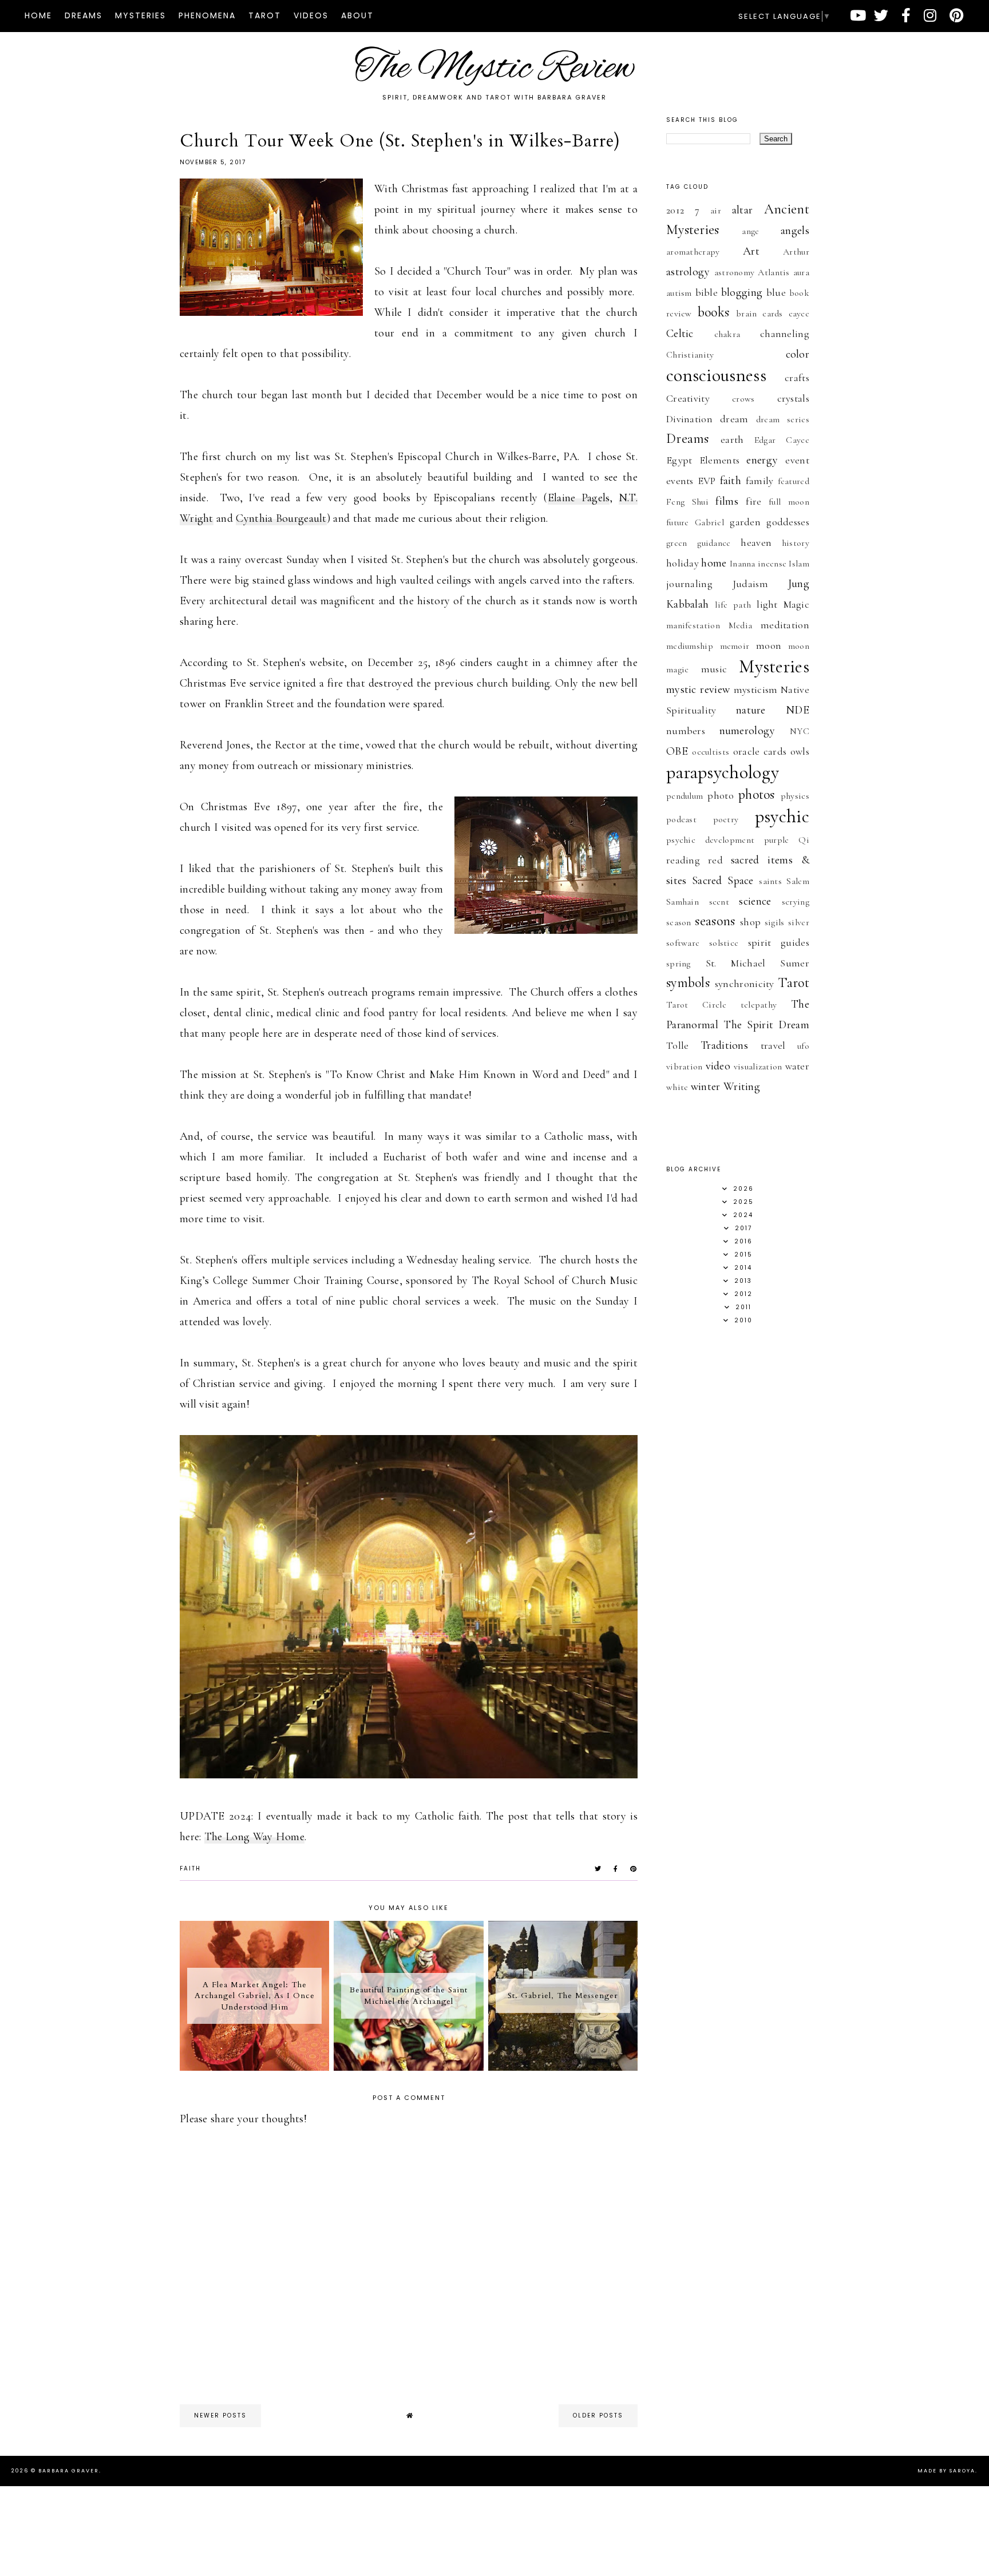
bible (707, 292)
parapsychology (723, 772)
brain (747, 314)
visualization (758, 1067)
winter (706, 1087)
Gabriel (709, 522)
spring (679, 964)
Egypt (679, 460)
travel (773, 1045)
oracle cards (760, 751)
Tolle (678, 1045)
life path (733, 605)
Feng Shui (687, 502)
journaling (689, 584)
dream (734, 419)
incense (772, 564)
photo (721, 795)
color (798, 354)
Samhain (683, 902)
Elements (719, 460)
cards (773, 314)
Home (38, 15)
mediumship (690, 646)
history (796, 543)
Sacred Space (723, 881)
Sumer (795, 963)
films (727, 501)
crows (743, 399)
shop (750, 922)
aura (801, 272)
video (718, 1066)
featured (794, 481)
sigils (775, 922)
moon (769, 645)
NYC (800, 731)
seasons (715, 921)
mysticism (756, 689)
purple (777, 840)
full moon (789, 502)
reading (683, 860)
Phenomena (207, 15)
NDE (798, 710)
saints (770, 881)
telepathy (759, 1005)
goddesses (788, 522)
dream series (783, 419)
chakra (727, 334)
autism (679, 293)
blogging (742, 292)
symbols (688, 983)
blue (776, 292)
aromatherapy (693, 252)
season (679, 922)
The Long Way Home (254, 1837)
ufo (803, 1046)
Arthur (796, 252)
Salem (798, 881)
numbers (686, 731)
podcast (681, 819)
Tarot (265, 15)
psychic (782, 816)
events (680, 481)
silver (799, 922)
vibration (685, 1067)
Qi (804, 840)
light (767, 604)
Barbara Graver (69, 2471)
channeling (785, 334)
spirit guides (779, 942)
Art (751, 251)
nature (751, 710)
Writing (742, 1087)
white (677, 1087)
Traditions (724, 1045)
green (677, 543)
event (797, 460)
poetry (726, 819)
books (714, 312)
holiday (683, 563)
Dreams (84, 15)
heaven (756, 542)
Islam (799, 564)
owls (800, 751)
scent (719, 902)
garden (745, 522)
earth (732, 439)
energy (762, 460)
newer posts (220, 2416)
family (760, 481)
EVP (707, 481)
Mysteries (141, 15)
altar (743, 210)
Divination (689, 419)
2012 (675, 210)
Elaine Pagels (579, 498)
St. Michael (736, 963)
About (357, 15)
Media (741, 625)
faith (190, 1868)
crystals (793, 398)
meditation (785, 625)
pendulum (685, 796)
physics (795, 796)
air (716, 211)
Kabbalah (687, 604)
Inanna (743, 564)
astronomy (735, 272)
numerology (747, 731)
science (755, 901)
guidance (714, 543)
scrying (796, 902)
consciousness (716, 375)
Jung (799, 584)
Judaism (750, 584)
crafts (797, 378)
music (714, 669)
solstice (724, 943)
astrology (688, 272)
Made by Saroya (946, 2471)
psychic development (710, 840)
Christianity (690, 355)
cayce (799, 314)
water (798, 1066)
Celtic (680, 334)
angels (795, 231)
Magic (797, 604)
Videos (311, 15)
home (714, 563)
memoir (735, 646)
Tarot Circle (696, 1005)
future (678, 522)
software (683, 943)
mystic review (698, 689)
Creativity (688, 398)
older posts (598, 2416)
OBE (677, 751)
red (715, 860)
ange (750, 231)
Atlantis (774, 272)
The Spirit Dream (766, 1025)
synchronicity (745, 984)
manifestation (693, 625)
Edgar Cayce (782, 440)
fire (753, 501)
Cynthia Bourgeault (281, 518)
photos (757, 794)
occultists (711, 752)
